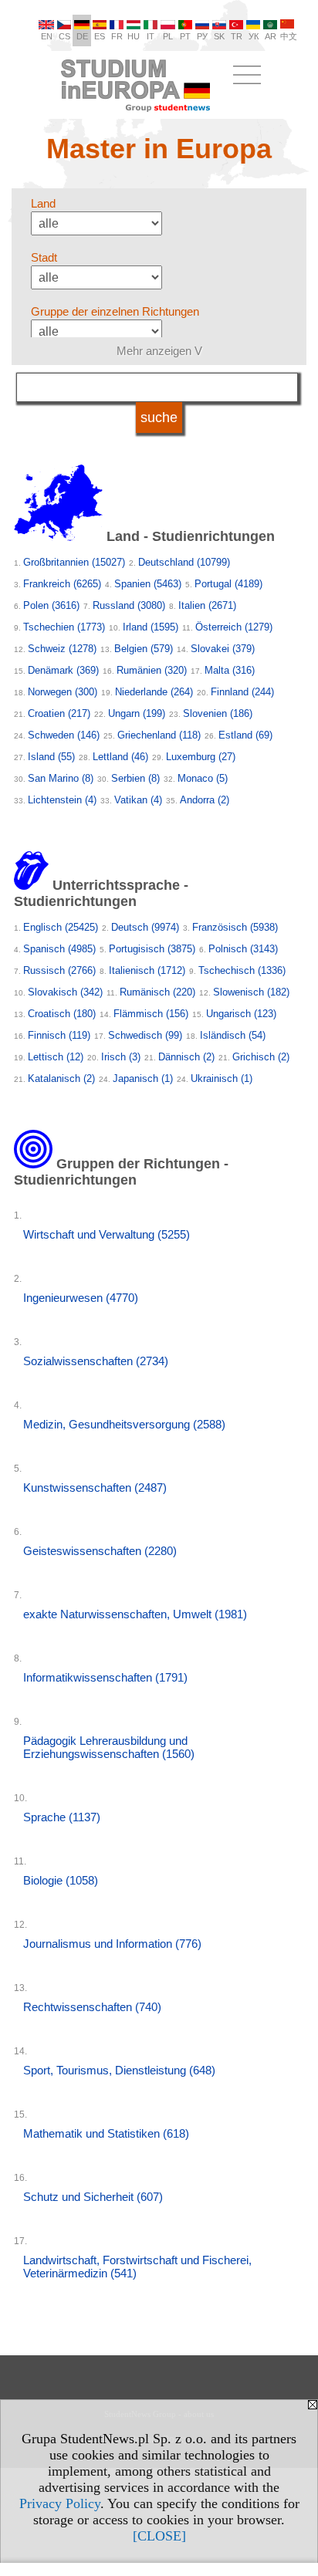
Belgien (144, 649)
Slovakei (223, 649)
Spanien (148, 584)
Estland (245, 735)
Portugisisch (152, 949)
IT (151, 36)
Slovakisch (65, 992)
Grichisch (261, 1057)
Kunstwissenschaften (95, 1487)
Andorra (205, 800)
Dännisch (186, 1057)
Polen (51, 605)
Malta (230, 670)
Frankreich (62, 584)
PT (185, 36)
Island (51, 757)
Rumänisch (157, 992)
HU (134, 36)
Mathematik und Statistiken (106, 2133)
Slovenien (218, 713)
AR (271, 36)
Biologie (61, 1880)
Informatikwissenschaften (105, 1677)
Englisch (61, 927)
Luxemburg (201, 757)
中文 (289, 36)
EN (47, 36)
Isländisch (233, 1035)
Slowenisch (251, 992)
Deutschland (184, 562)
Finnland (242, 692)
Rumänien (152, 670)
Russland (129, 605)
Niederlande (154, 692)
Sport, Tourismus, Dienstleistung (119, 2070)
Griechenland (159, 735)
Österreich (234, 627)
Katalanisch (61, 1078)
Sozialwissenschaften (96, 1361)
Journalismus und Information (112, 1944)
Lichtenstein (62, 800)
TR (237, 36)
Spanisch (59, 949)
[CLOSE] (159, 2536)
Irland (151, 627)
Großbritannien (74, 562)
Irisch (121, 1057)
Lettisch (56, 1057)
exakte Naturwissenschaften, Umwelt (135, 1614)
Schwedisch (145, 1035)
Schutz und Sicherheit (93, 2197)
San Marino (61, 778)
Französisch (235, 927)
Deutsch (145, 927)
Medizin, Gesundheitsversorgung (124, 1424)
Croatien (59, 713)
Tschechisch (242, 970)
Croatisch (62, 1014)
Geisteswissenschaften (100, 1551)
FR (117, 36)
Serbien (135, 778)
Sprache (62, 1817)
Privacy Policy (60, 2503)
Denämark (63, 670)
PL (168, 36)
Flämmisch (151, 1014)
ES (100, 36)
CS (64, 36)
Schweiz (62, 649)
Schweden (64, 735)
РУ (202, 36)
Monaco (203, 778)
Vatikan (138, 800)
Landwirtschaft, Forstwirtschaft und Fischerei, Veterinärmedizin (137, 2267)
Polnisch (243, 949)
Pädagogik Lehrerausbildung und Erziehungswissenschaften (109, 1747)
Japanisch (143, 1078)
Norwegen (63, 692)
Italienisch (147, 970)
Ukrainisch (222, 1078)
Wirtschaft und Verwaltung (107, 1234)
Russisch (59, 970)
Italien (207, 605)
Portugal (228, 584)
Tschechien (64, 627)
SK (219, 36)
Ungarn (137, 713)
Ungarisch (241, 1014)
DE (82, 36)
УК (254, 36)
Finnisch (59, 1035)
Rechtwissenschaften (92, 2007)
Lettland (120, 757)
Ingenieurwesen (81, 1298)
